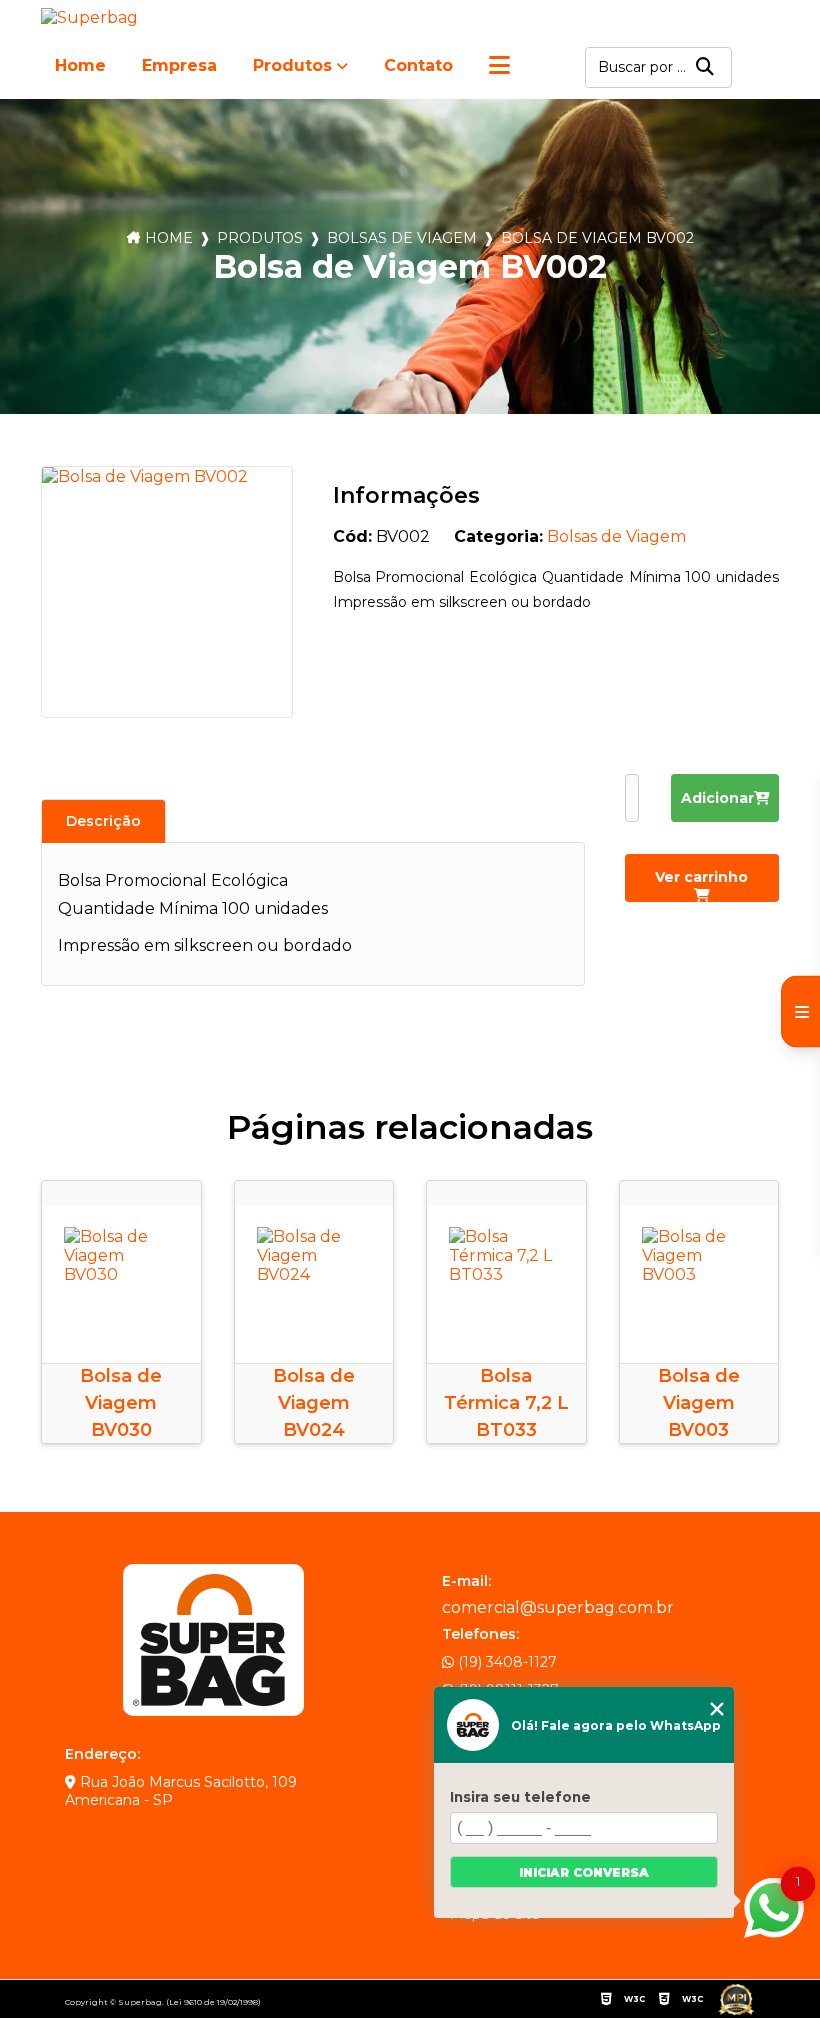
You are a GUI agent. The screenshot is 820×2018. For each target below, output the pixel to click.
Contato (418, 65)
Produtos (292, 65)
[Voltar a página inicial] (93, 17)
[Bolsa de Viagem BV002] (167, 592)
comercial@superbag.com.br (558, 1607)
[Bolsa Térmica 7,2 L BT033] (506, 1284)
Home (80, 65)
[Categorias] (499, 67)
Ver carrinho (701, 877)
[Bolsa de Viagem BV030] (121, 1284)
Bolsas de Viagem (402, 238)
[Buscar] (705, 67)
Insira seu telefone (520, 1797)
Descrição (103, 821)
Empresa (179, 65)
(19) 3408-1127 (505, 1662)
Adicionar (717, 798)
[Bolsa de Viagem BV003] (699, 1284)
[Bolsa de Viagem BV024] (314, 1284)
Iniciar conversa (584, 1872)
